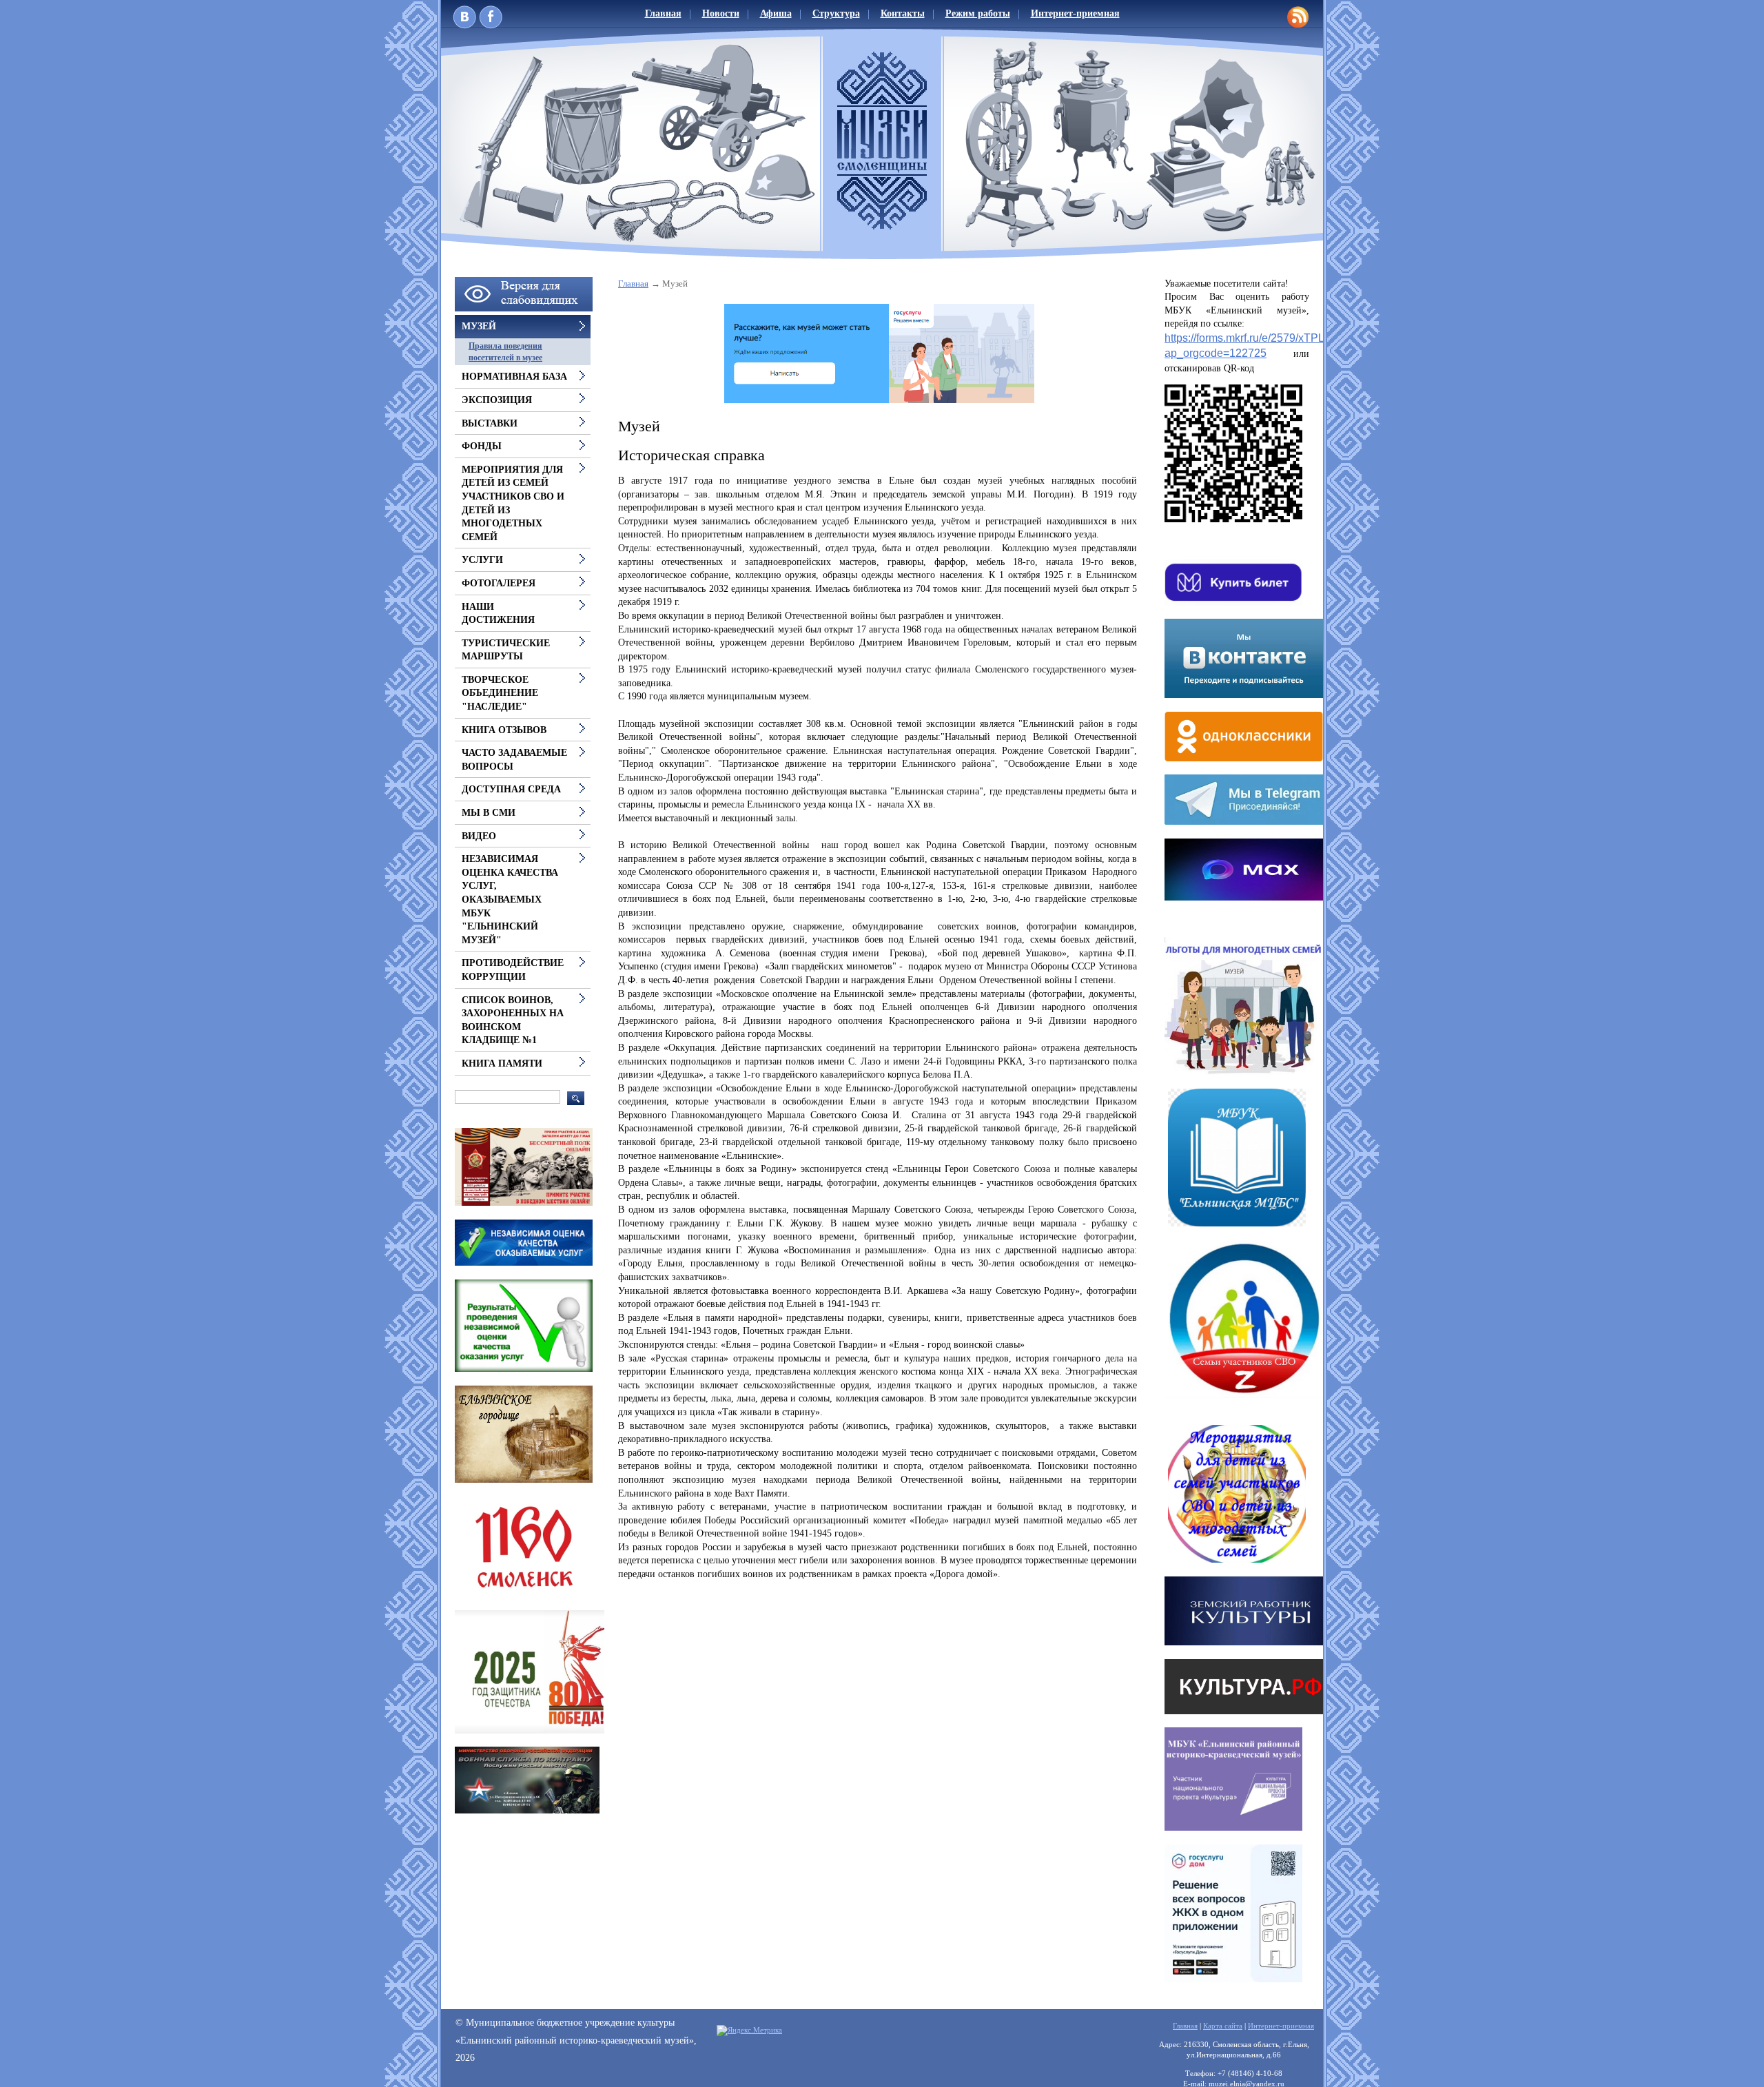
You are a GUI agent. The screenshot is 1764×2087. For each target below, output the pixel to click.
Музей (479, 326)
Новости (721, 13)
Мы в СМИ (489, 813)
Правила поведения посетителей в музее (505, 352)
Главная (663, 13)
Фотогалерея (499, 583)
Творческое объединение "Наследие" (500, 693)
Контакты (903, 13)
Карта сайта (1223, 2026)
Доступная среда (511, 789)
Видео (479, 836)
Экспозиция (497, 400)
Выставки (490, 423)
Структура (836, 13)
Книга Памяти (502, 1063)
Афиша (776, 13)
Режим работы (978, 13)
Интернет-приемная (1075, 13)
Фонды (482, 446)
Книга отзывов (504, 730)
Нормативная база (514, 377)
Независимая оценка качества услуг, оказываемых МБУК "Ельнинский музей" (510, 899)
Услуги (482, 560)
